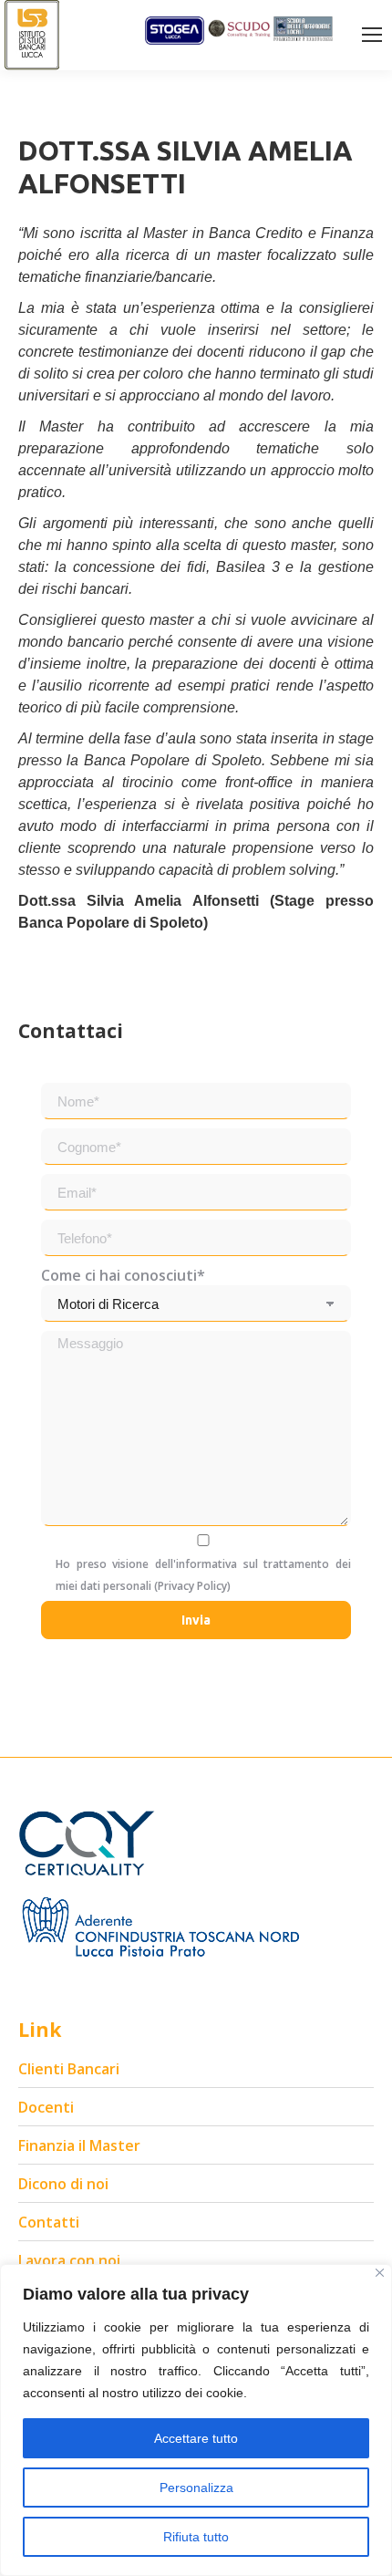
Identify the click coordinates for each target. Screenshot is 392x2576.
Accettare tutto (196, 2438)
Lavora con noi (69, 2260)
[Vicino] (380, 2273)
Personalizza (196, 2488)
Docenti (46, 2107)
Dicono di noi (63, 2184)
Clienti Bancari (69, 2069)
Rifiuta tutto (196, 2537)
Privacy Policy (192, 1586)
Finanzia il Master (79, 2145)
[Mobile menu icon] (372, 35)
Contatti (49, 2222)
